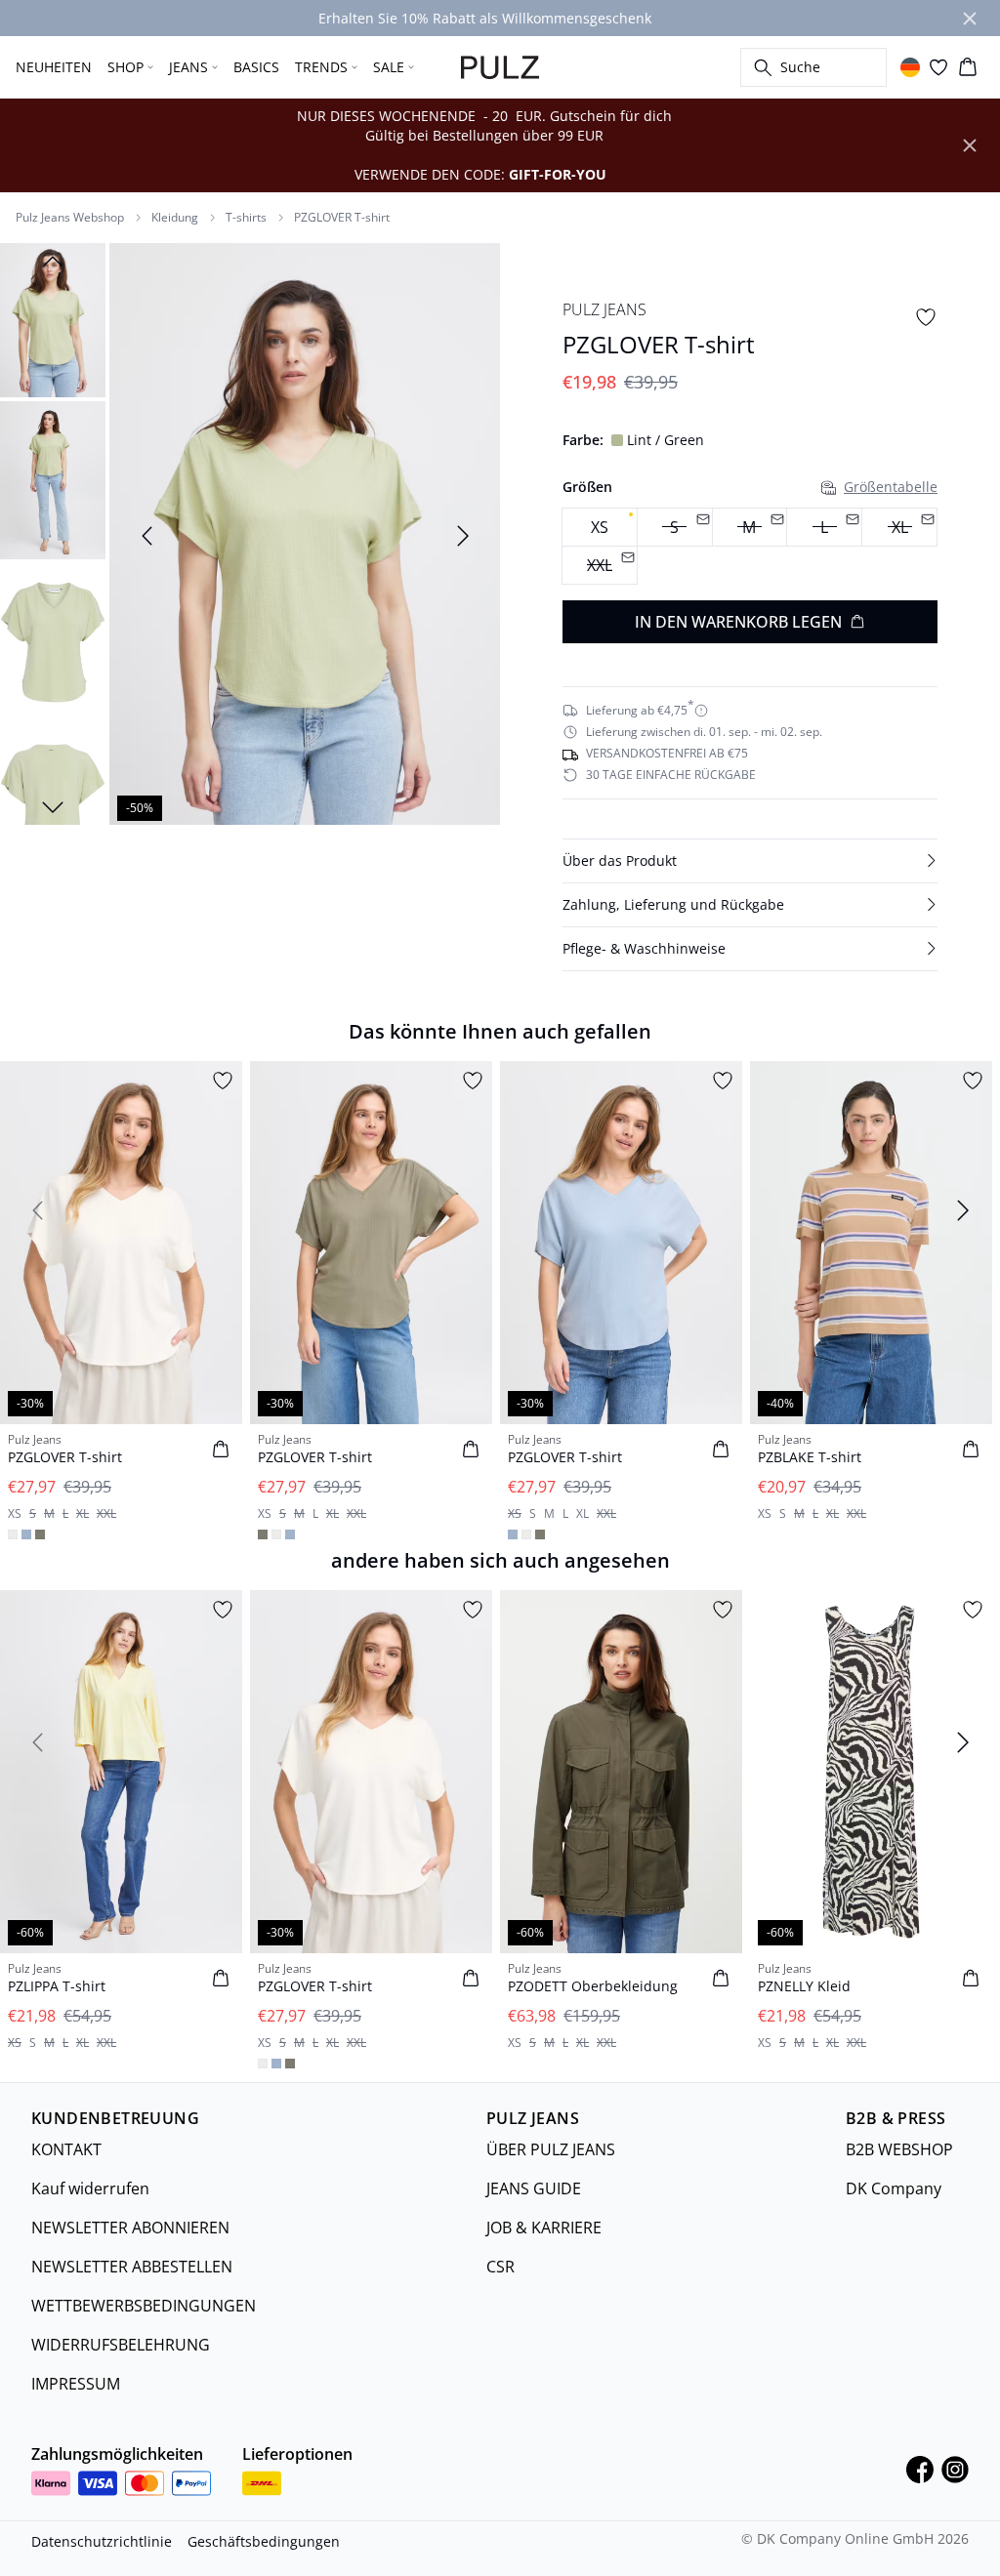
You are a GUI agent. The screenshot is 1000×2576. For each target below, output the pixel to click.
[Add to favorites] (926, 317)
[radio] (600, 527)
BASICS (256, 67)
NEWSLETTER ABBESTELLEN (132, 2267)
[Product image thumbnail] (53, 318)
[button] (750, 861)
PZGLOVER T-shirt (342, 218)
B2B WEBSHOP (899, 2149)
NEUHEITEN (54, 67)
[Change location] (910, 67)
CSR (500, 2267)
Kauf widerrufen (90, 2188)
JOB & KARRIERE (544, 2228)
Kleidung (175, 218)
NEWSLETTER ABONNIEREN (130, 2228)
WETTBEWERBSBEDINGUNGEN (144, 2306)
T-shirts (246, 218)
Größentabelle (891, 487)
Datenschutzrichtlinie (102, 2541)
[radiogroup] (750, 547)
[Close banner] (970, 19)
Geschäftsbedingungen (264, 2541)
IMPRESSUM (76, 2384)
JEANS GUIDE (534, 2188)
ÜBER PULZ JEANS (551, 2149)
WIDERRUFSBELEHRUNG (121, 2345)
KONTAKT (66, 2149)
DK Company (894, 2188)
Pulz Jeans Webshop (70, 218)
